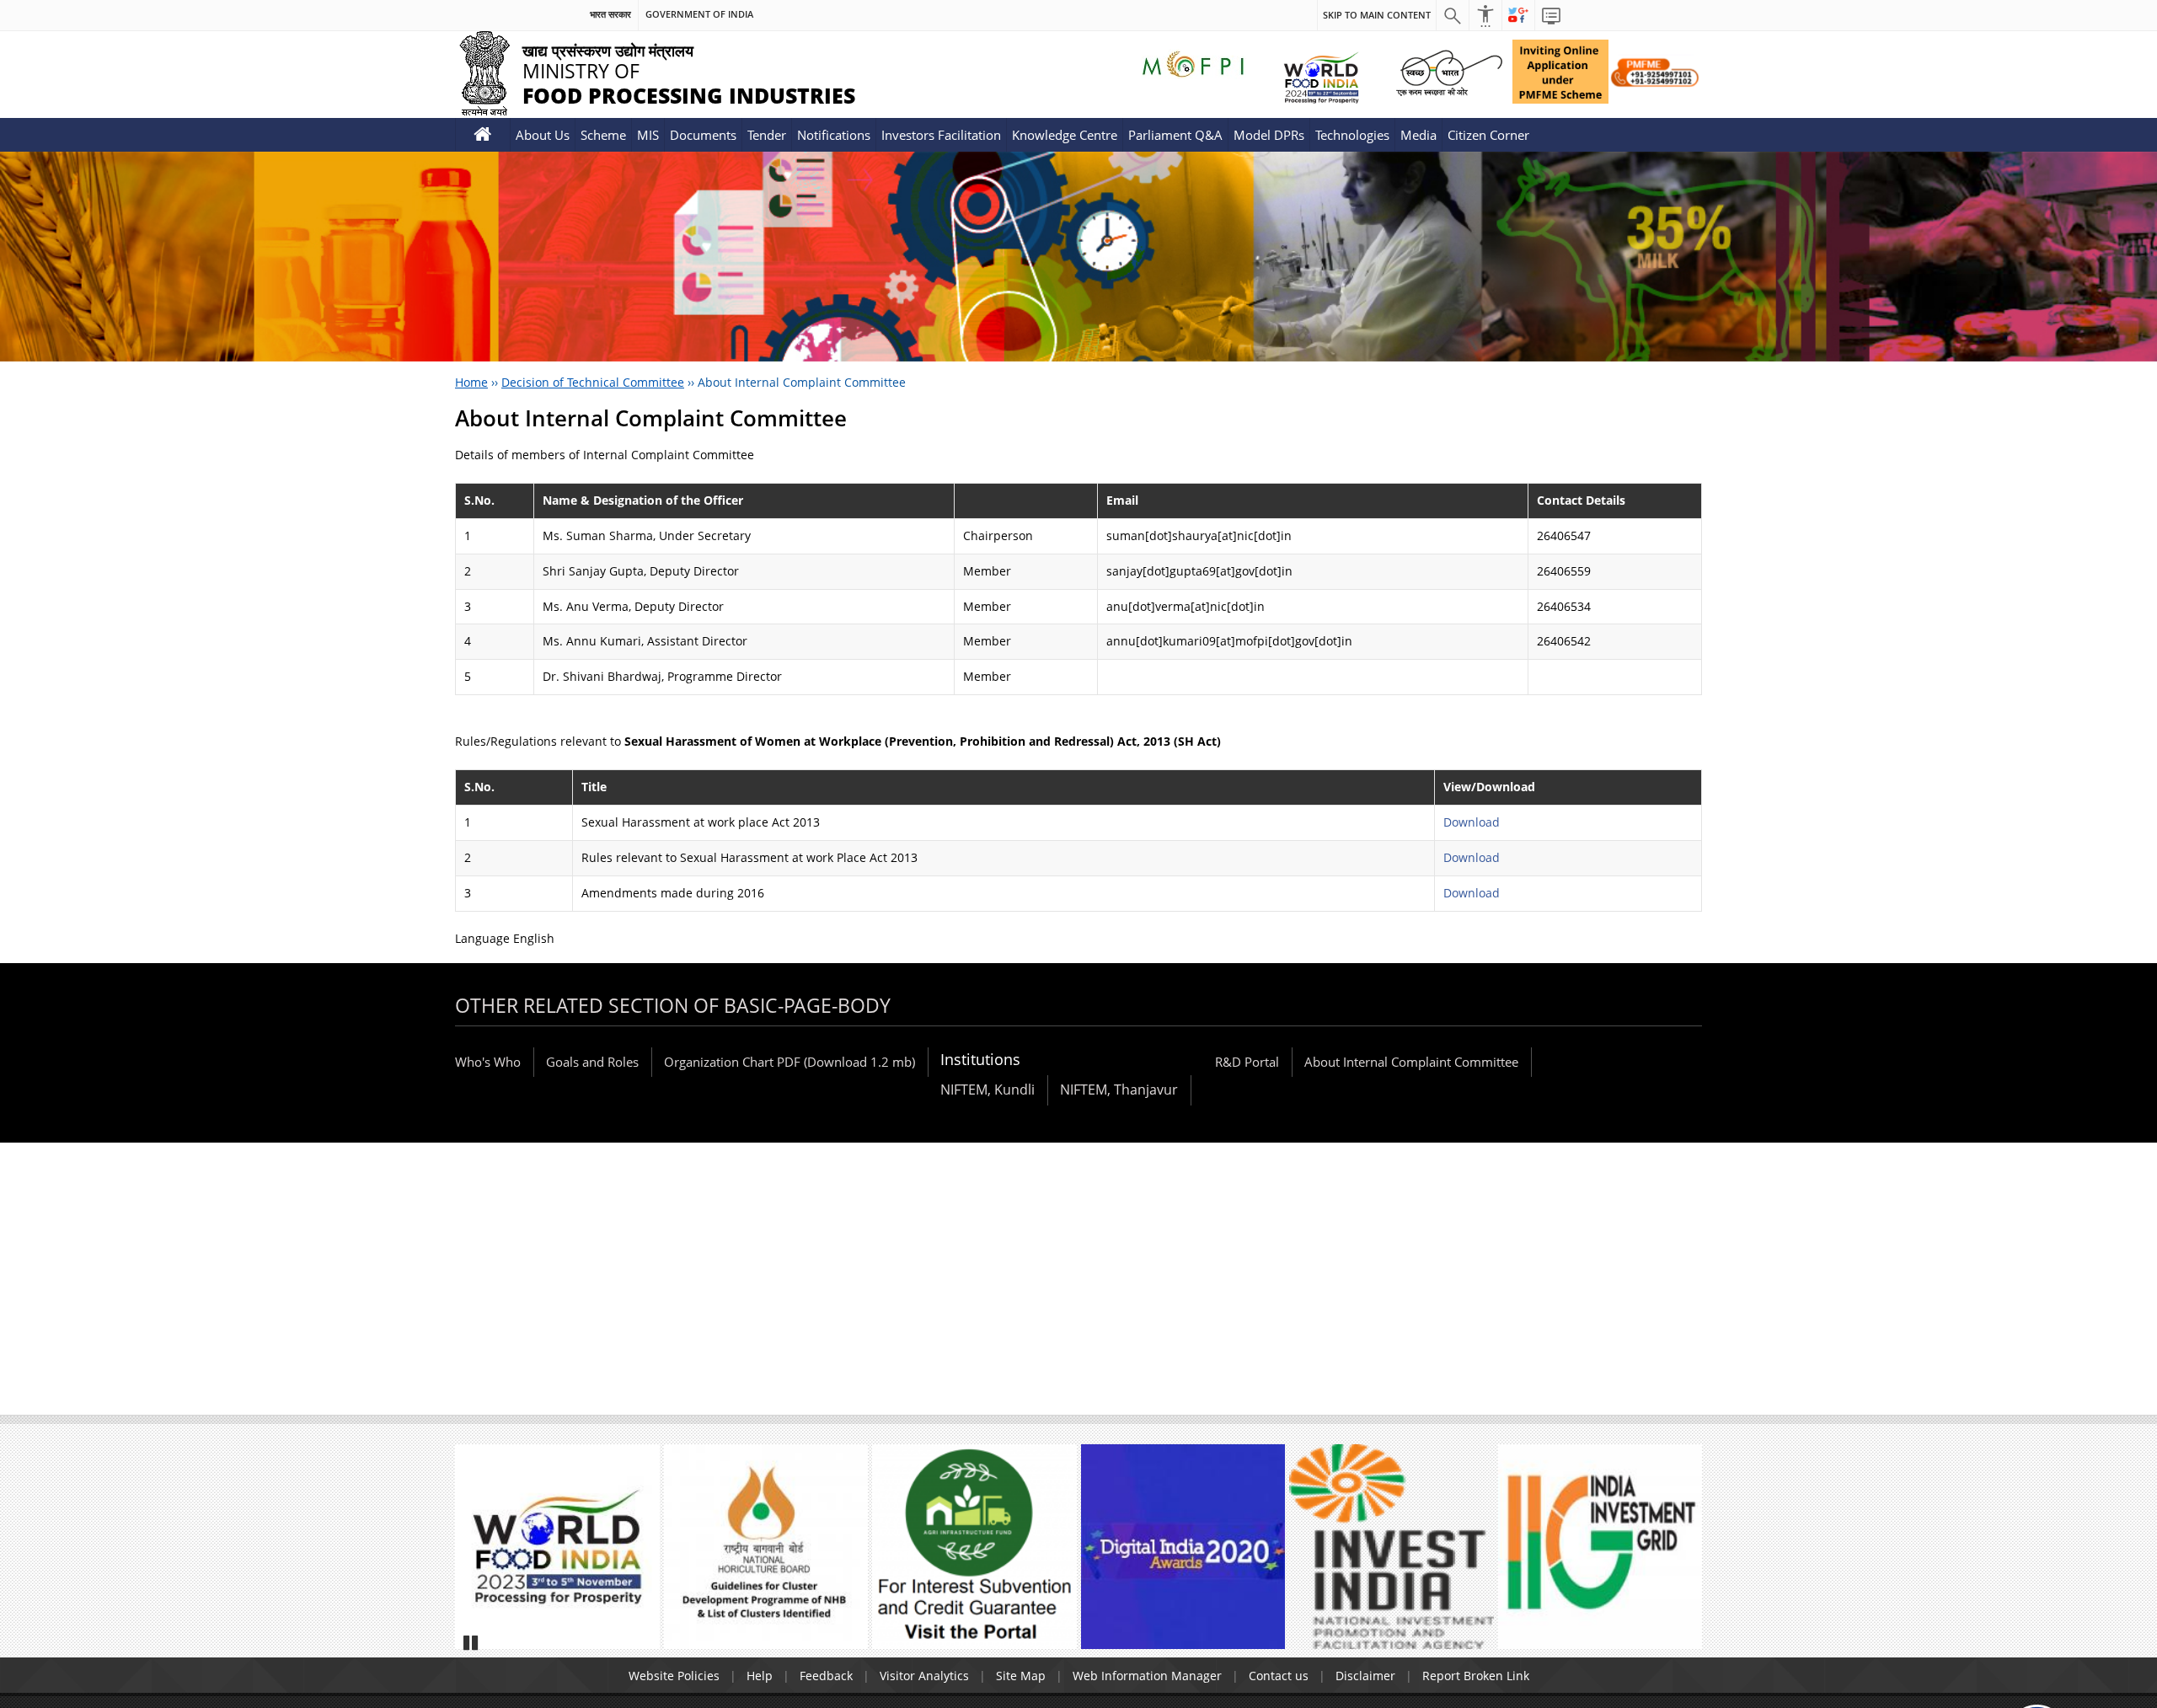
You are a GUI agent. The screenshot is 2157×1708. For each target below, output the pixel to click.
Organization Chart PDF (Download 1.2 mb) (789, 1062)
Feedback (826, 1676)
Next (1682, 1554)
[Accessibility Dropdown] (1485, 15)
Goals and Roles (592, 1062)
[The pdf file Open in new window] (766, 1547)
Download (1472, 822)
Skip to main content (1377, 15)
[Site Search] (1453, 15)
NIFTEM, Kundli (988, 1090)
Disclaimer (1365, 1676)
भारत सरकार (610, 14)
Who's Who (488, 1062)
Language (484, 938)
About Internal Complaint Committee (1411, 1062)
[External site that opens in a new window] (557, 1547)
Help (760, 1676)
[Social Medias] (1518, 15)
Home (471, 382)
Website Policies (674, 1676)
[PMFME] (1560, 72)
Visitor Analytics (924, 1676)
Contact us (1279, 1676)
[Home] (483, 134)
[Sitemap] (1551, 15)
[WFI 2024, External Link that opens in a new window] (1321, 77)
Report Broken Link (1476, 1676)
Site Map (1021, 1676)
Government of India (699, 14)
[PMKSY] (1655, 72)
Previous (475, 1554)
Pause (472, 1642)
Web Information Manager (1147, 1676)
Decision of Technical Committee (593, 382)
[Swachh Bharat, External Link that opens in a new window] (1449, 72)
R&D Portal (1247, 1062)
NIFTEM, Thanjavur (1119, 1090)
